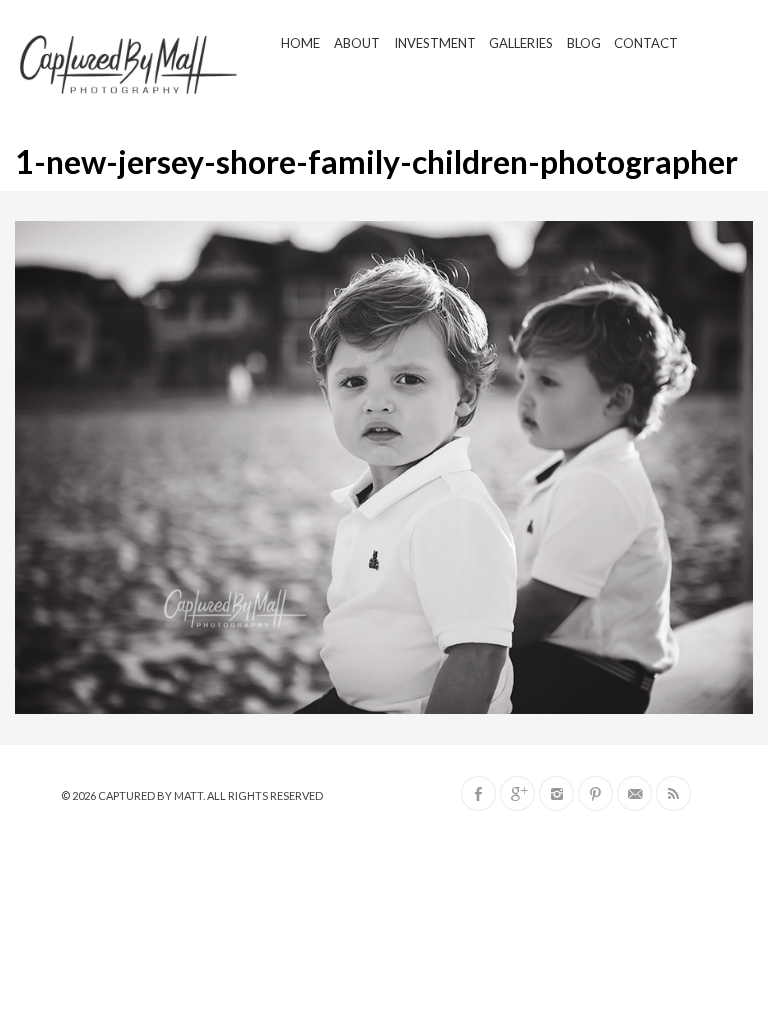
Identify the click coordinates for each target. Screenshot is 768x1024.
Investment (435, 43)
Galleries (521, 43)
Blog (584, 43)
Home (300, 43)
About (357, 43)
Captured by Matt (150, 795)
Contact (646, 43)
